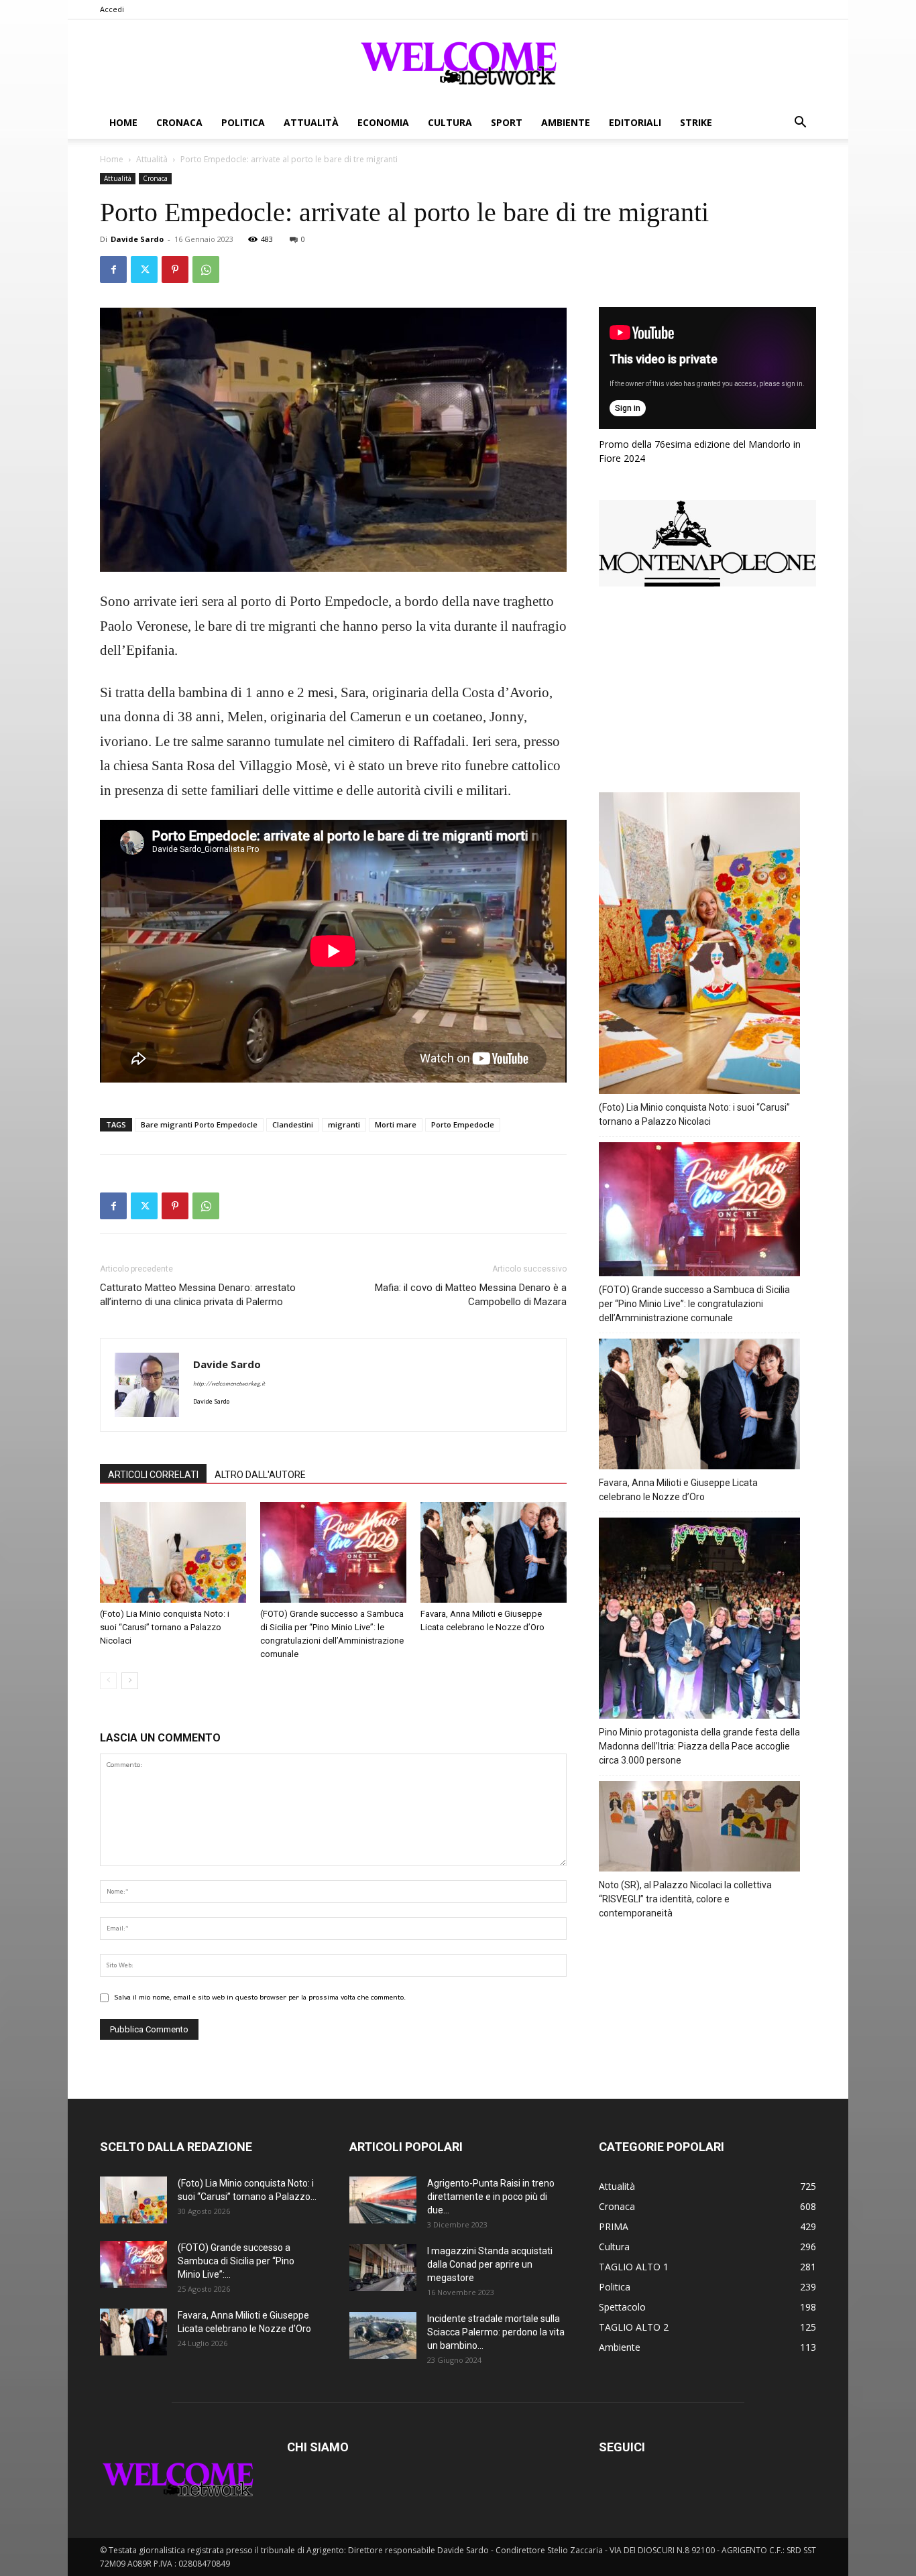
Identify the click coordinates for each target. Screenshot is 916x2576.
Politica (243, 122)
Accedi (112, 9)
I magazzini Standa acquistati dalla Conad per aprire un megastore (490, 2264)
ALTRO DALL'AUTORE (260, 1475)
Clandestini (293, 1124)
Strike (696, 122)
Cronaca (179, 122)
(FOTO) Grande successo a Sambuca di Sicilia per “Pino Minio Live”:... (236, 2261)
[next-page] (130, 1681)
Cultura (450, 122)
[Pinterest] (175, 269)
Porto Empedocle (463, 1124)
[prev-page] (108, 1681)
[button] (800, 124)
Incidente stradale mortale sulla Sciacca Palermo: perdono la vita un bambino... (496, 2332)
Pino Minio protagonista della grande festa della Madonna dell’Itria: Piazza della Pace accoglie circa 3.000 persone (699, 1746)
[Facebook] (113, 269)
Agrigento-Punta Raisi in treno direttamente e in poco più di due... (491, 2197)
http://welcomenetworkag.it (229, 1384)
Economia (383, 122)
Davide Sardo (137, 239)
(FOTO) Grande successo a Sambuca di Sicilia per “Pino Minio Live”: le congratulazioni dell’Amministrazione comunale (694, 1304)
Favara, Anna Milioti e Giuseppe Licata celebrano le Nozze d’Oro (678, 1490)
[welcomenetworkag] (458, 63)
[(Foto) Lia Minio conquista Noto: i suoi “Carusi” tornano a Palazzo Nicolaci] (173, 1552)
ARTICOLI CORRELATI (153, 1475)
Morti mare (396, 1124)
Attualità (311, 122)
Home (123, 122)
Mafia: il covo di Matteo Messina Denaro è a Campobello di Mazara (471, 1295)
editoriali (635, 122)
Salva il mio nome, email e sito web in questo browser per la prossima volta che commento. (260, 1998)
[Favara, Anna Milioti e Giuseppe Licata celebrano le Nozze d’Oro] (494, 1552)
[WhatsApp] (206, 269)
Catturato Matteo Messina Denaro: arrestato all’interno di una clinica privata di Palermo (198, 1295)
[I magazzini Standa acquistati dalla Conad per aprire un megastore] (383, 2268)
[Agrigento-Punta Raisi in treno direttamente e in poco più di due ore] (383, 2200)
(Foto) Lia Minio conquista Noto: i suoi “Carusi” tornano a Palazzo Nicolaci (165, 1627)
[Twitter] (144, 269)
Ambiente (566, 122)
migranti (344, 1124)
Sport (507, 122)
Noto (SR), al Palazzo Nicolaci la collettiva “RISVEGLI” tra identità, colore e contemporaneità (685, 1899)
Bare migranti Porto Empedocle (199, 1124)
